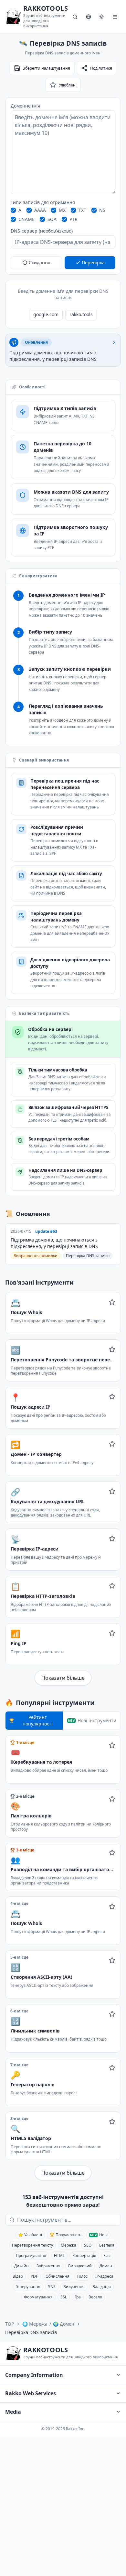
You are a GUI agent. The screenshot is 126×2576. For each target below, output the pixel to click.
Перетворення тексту (32, 2245)
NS (102, 210)
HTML (59, 2255)
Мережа (68, 2245)
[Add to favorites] (112, 1302)
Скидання (40, 263)
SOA (52, 219)
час (107, 2255)
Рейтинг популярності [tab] (38, 1720)
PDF (34, 2276)
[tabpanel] (63, 1958)
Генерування (28, 2287)
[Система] (101, 17)
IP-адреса (104, 2276)
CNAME (26, 219)
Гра (78, 2297)
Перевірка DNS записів (88, 1256)
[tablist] (63, 1721)
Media (13, 2412)
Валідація (102, 2287)
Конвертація (84, 2255)
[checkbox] (13, 210)
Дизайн (21, 2266)
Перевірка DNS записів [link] (31, 2332)
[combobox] (68, 2220)
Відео (18, 2276)
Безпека (107, 2245)
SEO (88, 2245)
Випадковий (80, 2266)
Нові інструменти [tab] (97, 1720)
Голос (82, 2276)
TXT (82, 210)
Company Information (34, 2375)
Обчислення (58, 2276)
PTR (73, 219)
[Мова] (89, 17)
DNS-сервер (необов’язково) (42, 231)
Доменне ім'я (25, 106)
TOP (10, 2324)
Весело (95, 2297)
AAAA (40, 210)
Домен (106, 2266)
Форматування (38, 2297)
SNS (52, 2287)
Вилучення (74, 2287)
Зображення (48, 2266)
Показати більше (63, 1678)
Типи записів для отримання (43, 202)
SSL (64, 2297)
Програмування (31, 2255)
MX (62, 210)
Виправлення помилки (36, 1256)
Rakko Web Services (31, 2393)
